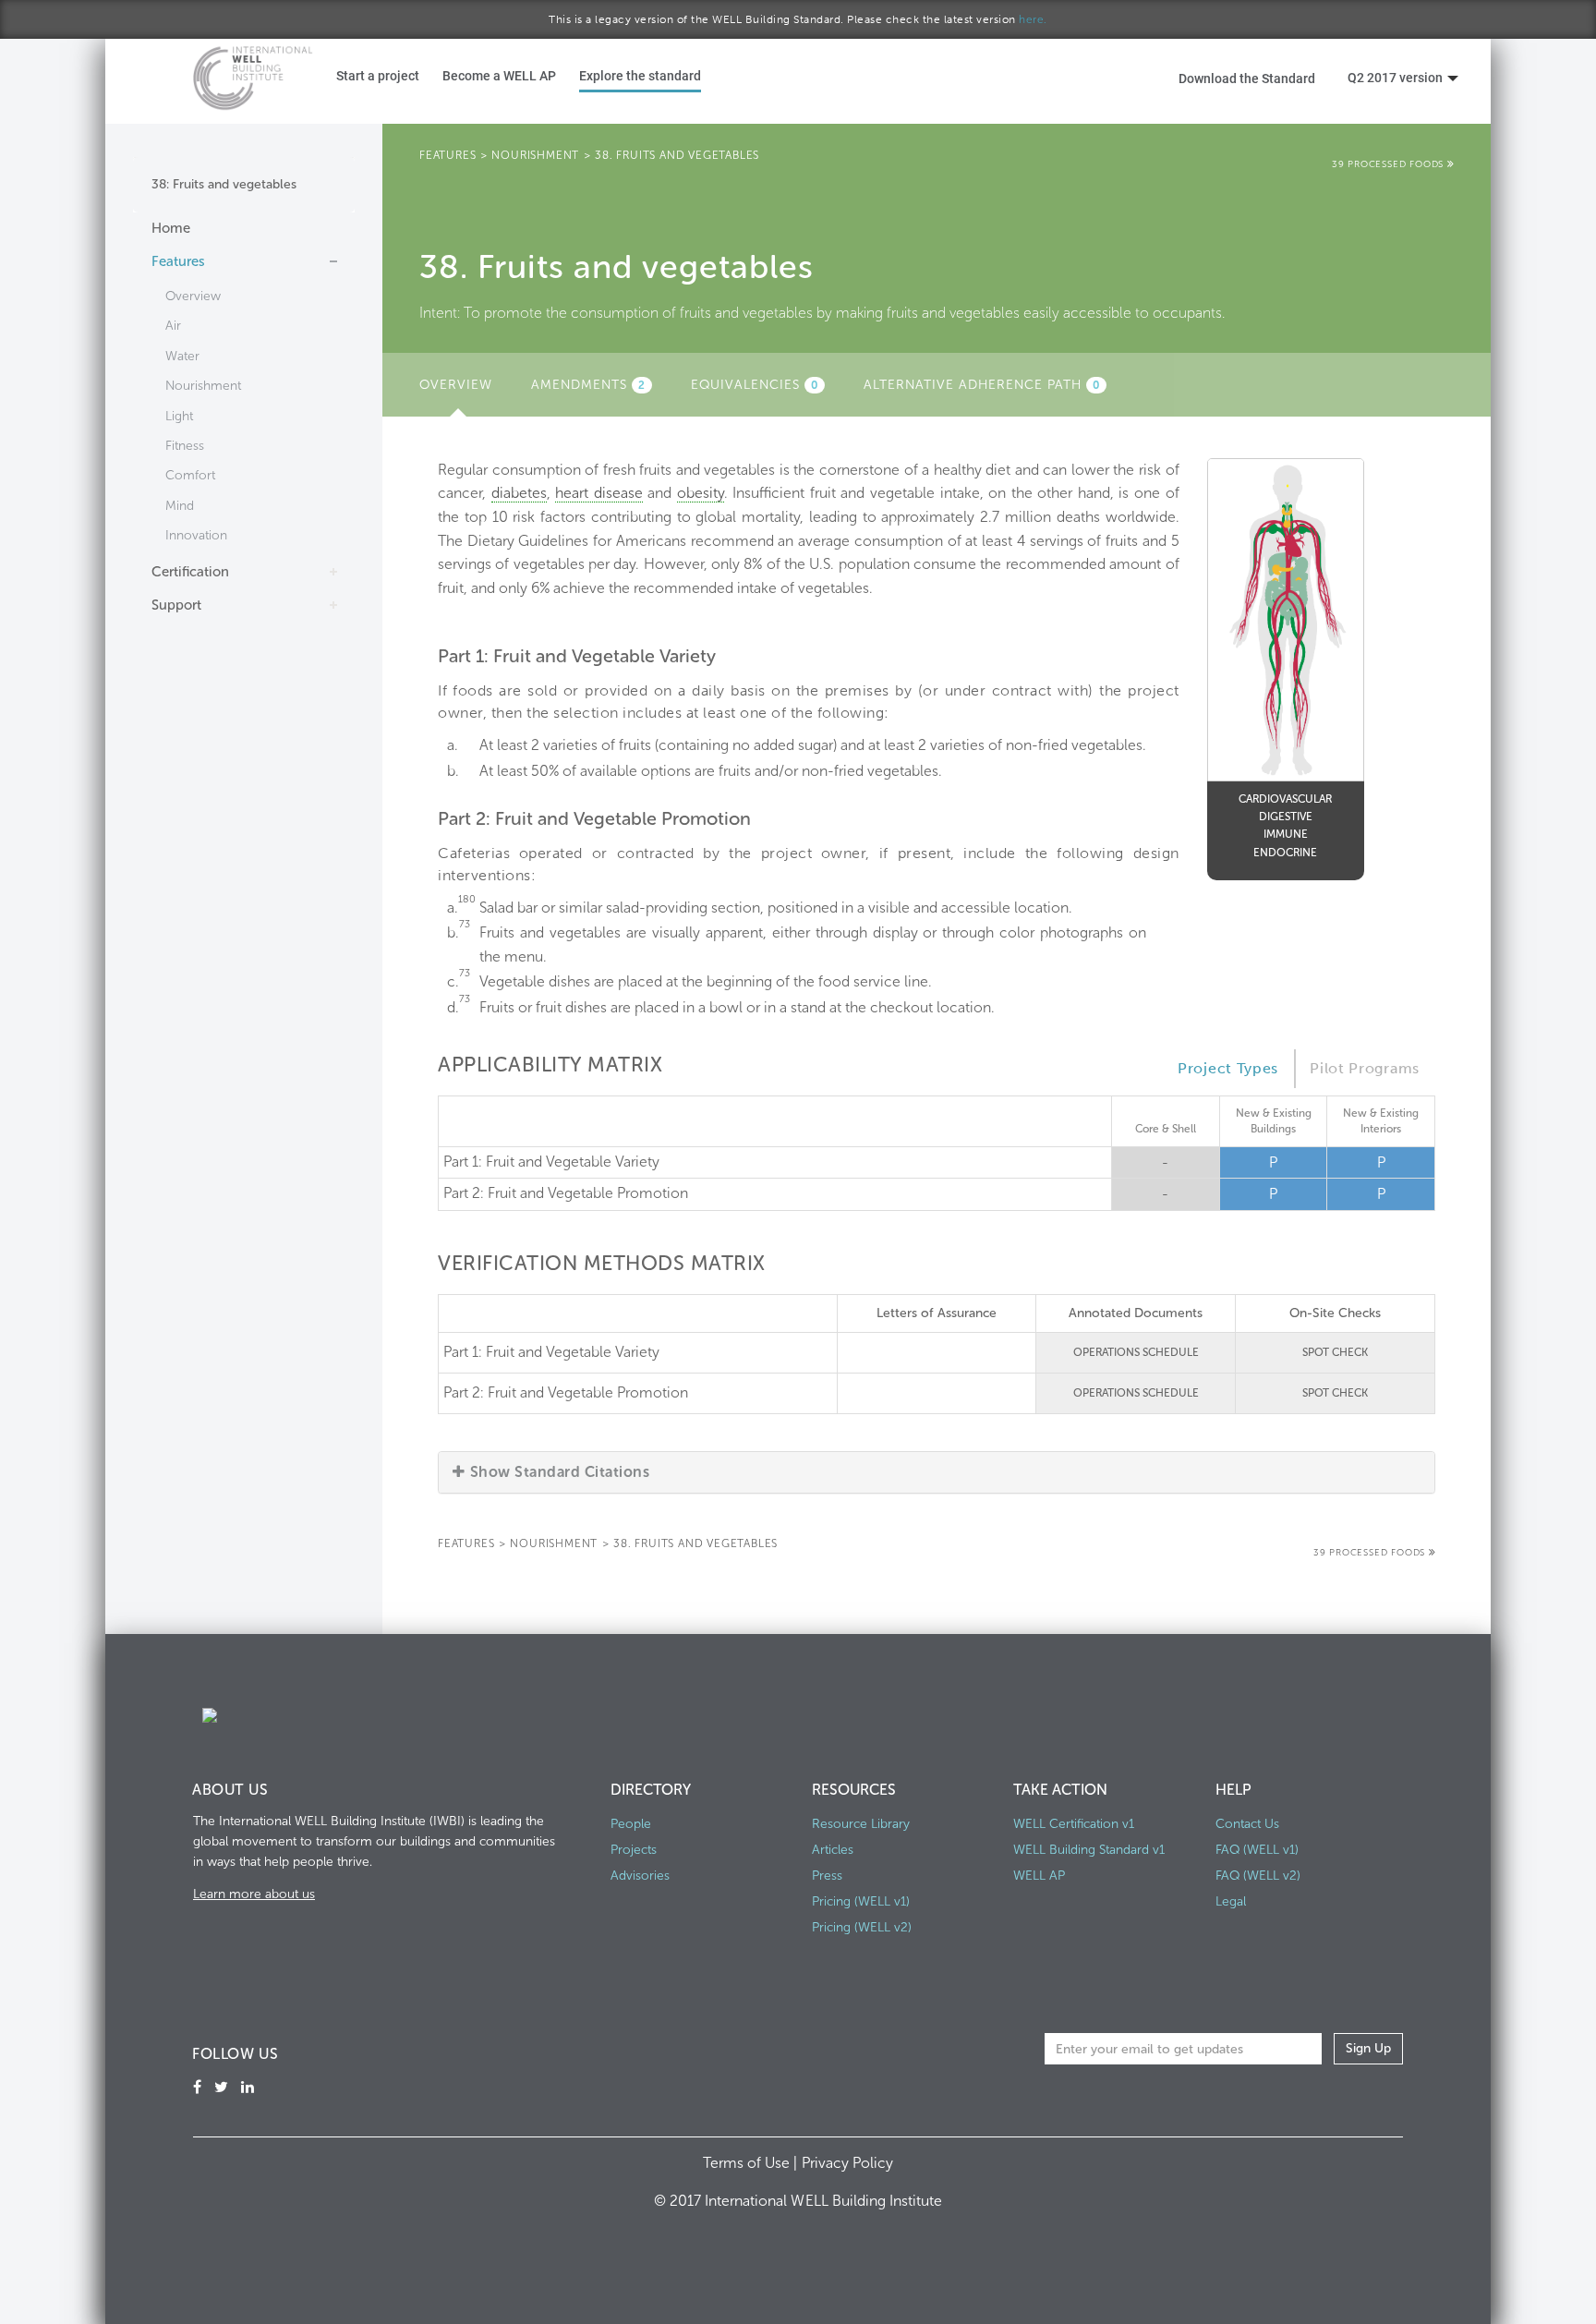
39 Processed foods (1390, 164)
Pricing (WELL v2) (862, 1927)
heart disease (599, 493)
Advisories (640, 1876)
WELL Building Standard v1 (1089, 1850)
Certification (190, 572)
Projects (634, 1850)
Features (178, 261)
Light (179, 416)
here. (1033, 19)
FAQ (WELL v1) (1257, 1850)
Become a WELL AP (499, 75)
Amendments (588, 385)
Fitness (185, 446)
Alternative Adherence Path (982, 385)
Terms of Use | (752, 2163)
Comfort (190, 475)
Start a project (378, 75)
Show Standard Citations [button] (560, 1472)
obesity (701, 493)
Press (827, 1876)
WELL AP (1039, 1876)
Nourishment (203, 386)
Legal (1231, 1901)
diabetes (519, 493)
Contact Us (1247, 1824)
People (631, 1824)
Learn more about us (254, 1894)
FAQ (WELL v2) (1258, 1876)
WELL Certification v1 (1074, 1824)
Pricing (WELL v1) (861, 1901)
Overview (193, 296)
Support (176, 605)
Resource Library (861, 1824)
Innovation (196, 535)
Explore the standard (640, 75)
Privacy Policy (847, 2163)
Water (182, 356)
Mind (180, 506)
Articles (833, 1850)
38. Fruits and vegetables (677, 155)
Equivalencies (755, 385)
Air (173, 326)
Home (171, 228)
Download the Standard (1247, 78)
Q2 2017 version (1395, 77)
